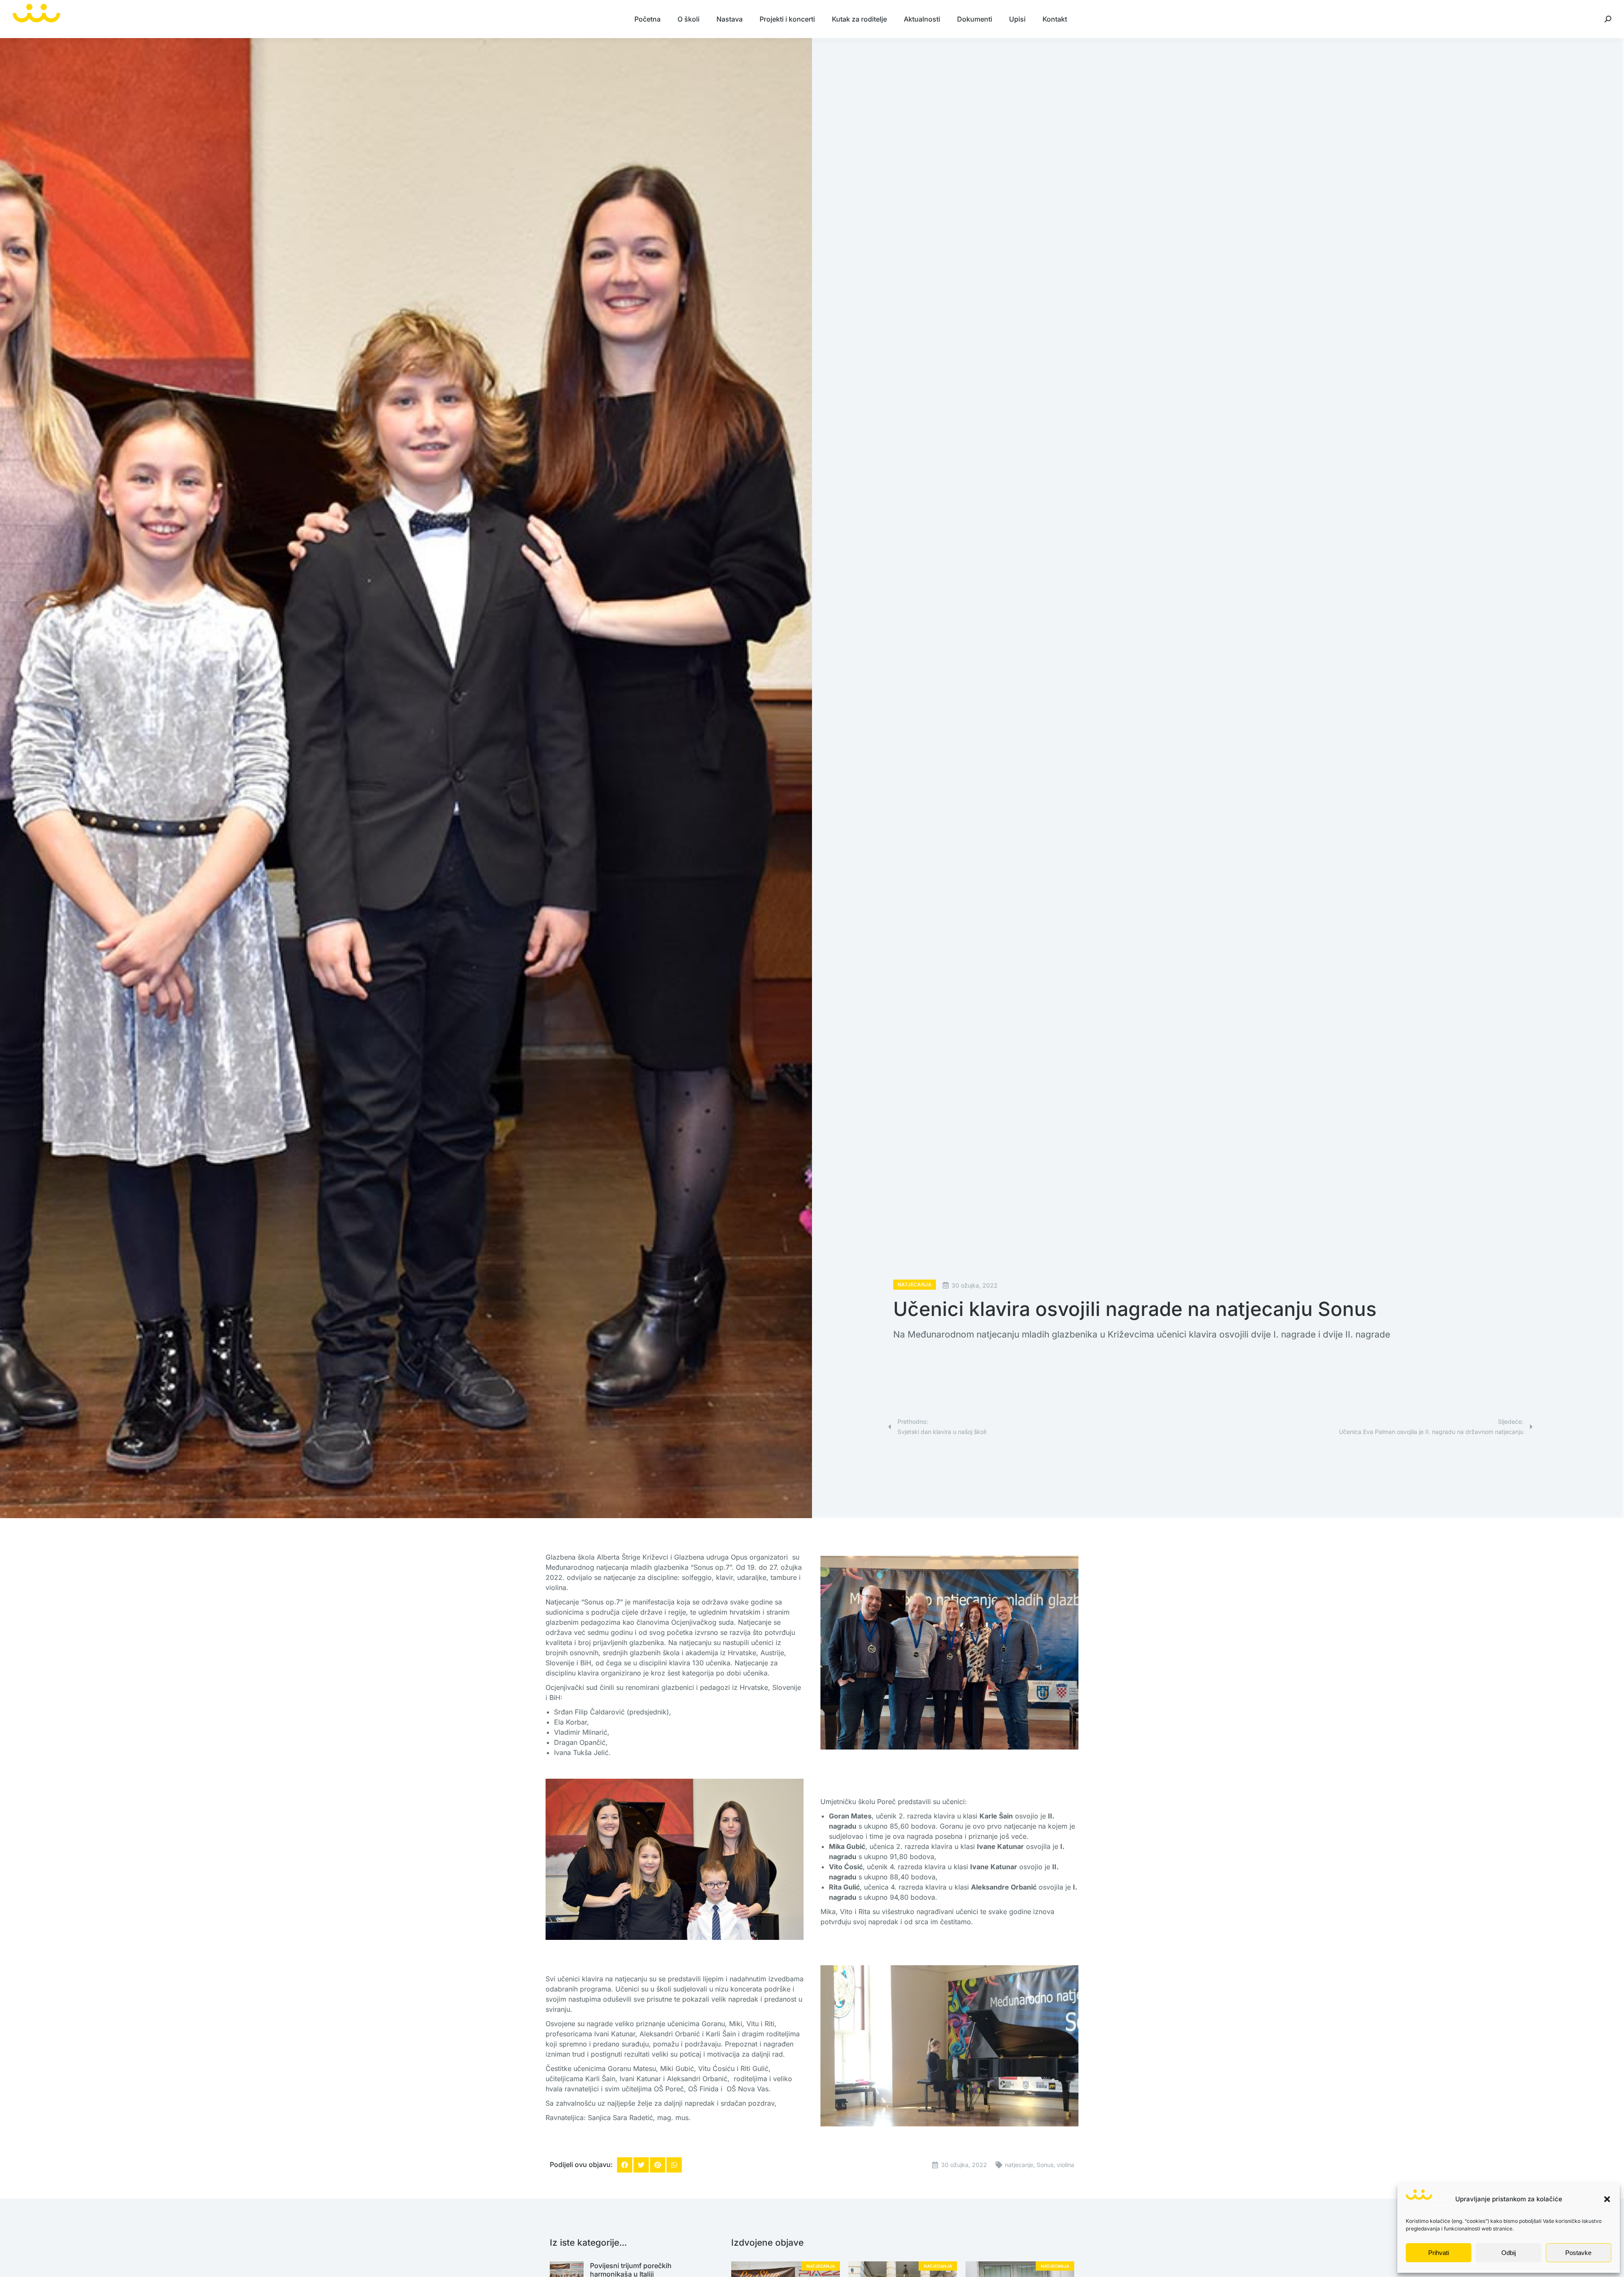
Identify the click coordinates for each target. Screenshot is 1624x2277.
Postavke (1578, 2253)
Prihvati (1439, 2253)
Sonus (1045, 2165)
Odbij (1509, 2253)
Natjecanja (915, 1284)
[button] (1607, 2199)
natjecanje (1019, 2165)
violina (1066, 2165)
